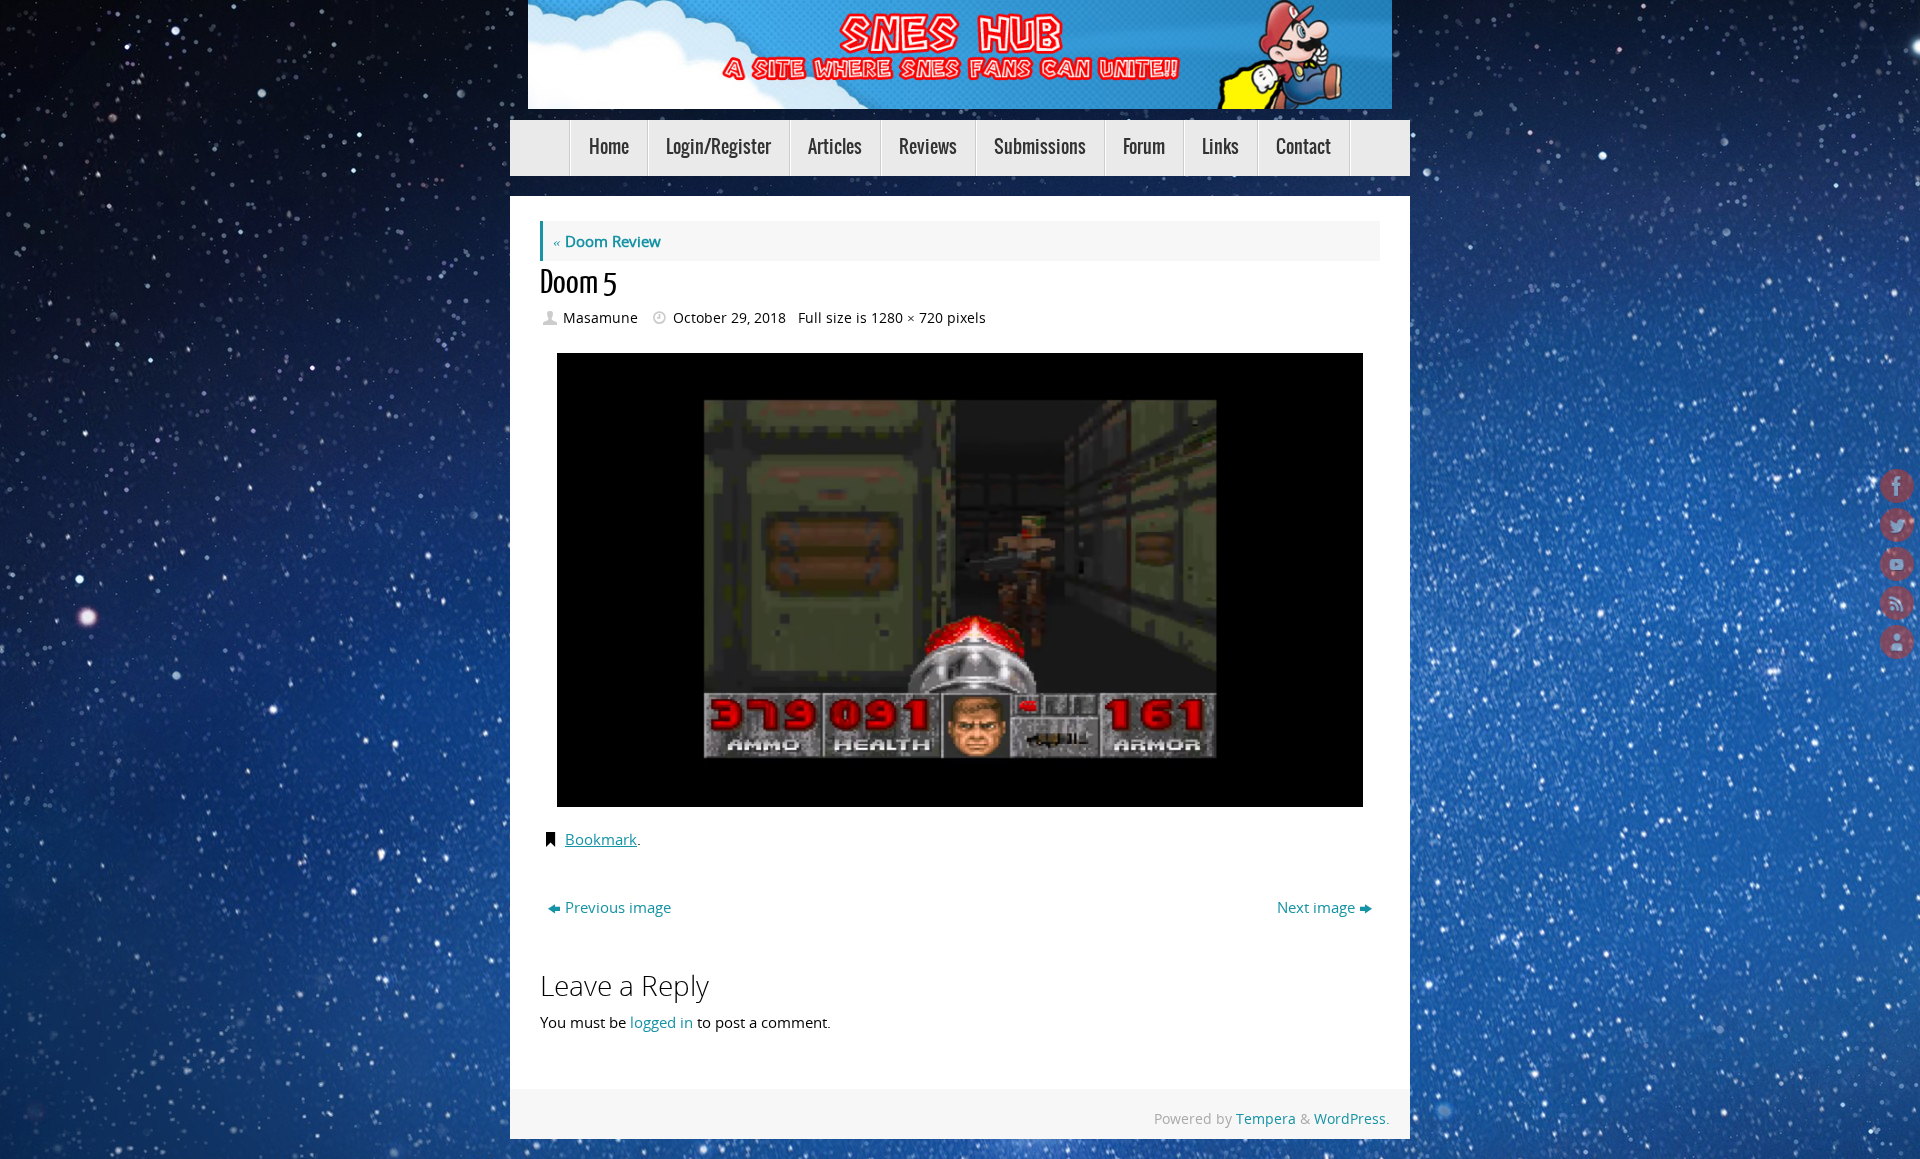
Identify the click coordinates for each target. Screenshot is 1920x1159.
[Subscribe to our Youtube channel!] (1897, 564)
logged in (661, 1022)
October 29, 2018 (729, 318)
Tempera (1266, 1119)
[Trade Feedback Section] (1897, 642)
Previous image (618, 907)
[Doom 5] (960, 580)
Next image (1316, 907)
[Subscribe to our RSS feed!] (1897, 603)
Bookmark (601, 839)
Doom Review (607, 241)
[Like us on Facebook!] (1897, 486)
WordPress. (1352, 1119)
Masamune (600, 318)
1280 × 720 (907, 318)
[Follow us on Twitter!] (1897, 525)
